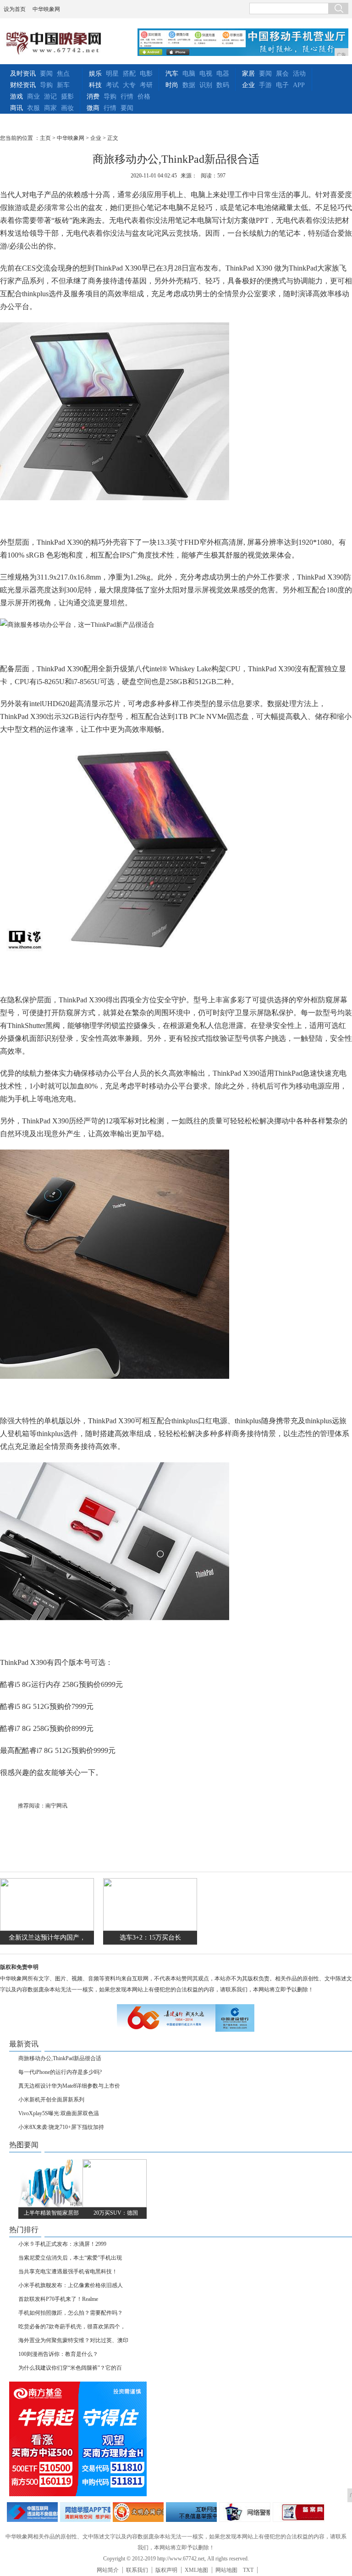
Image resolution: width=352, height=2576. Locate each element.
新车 (63, 85)
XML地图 (196, 2570)
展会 (282, 74)
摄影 (67, 97)
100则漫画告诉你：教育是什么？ (58, 2354)
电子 (282, 85)
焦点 (63, 74)
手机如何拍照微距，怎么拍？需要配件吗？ (71, 2313)
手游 (265, 85)
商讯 (16, 108)
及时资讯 (23, 74)
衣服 (33, 108)
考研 (146, 85)
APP (299, 85)
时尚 (172, 85)
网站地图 (226, 2570)
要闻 (46, 74)
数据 (189, 85)
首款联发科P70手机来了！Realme (58, 2299)
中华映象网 (46, 9)
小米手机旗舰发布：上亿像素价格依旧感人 (71, 2285)
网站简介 (108, 2570)
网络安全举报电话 (85, 2512)
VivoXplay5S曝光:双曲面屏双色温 (59, 2113)
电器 (223, 74)
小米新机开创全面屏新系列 (51, 2100)
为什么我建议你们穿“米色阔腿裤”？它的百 (70, 2368)
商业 (33, 97)
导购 (46, 85)
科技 (95, 85)
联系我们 (137, 2570)
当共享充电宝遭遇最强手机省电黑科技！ (68, 2272)
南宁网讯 (56, 1806)
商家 (50, 108)
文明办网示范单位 (138, 2512)
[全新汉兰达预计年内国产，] (47, 1929)
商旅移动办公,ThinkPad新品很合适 (60, 2058)
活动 (299, 74)
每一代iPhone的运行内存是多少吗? (60, 2072)
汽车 (172, 74)
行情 (127, 97)
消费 (93, 97)
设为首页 (15, 9)
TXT (248, 2570)
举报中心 (191, 2512)
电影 (146, 74)
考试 (112, 85)
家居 (248, 74)
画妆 (67, 108)
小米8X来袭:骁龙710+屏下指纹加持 (61, 2127)
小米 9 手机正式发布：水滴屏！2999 (62, 2244)
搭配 (129, 74)
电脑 (189, 74)
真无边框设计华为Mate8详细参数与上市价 (69, 2086)
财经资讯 (23, 85)
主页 (45, 138)
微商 (93, 108)
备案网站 (299, 2512)
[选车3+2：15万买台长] (150, 1929)
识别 (206, 85)
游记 (50, 97)
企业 (248, 85)
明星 (112, 74)
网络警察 (245, 2512)
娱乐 (95, 74)
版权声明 (166, 2570)
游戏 (16, 97)
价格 (144, 97)
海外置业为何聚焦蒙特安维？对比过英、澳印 (73, 2340)
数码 (223, 85)
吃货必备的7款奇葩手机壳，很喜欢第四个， (72, 2327)
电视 (206, 74)
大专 (129, 85)
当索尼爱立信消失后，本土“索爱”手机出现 (70, 2258)
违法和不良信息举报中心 (32, 2512)
